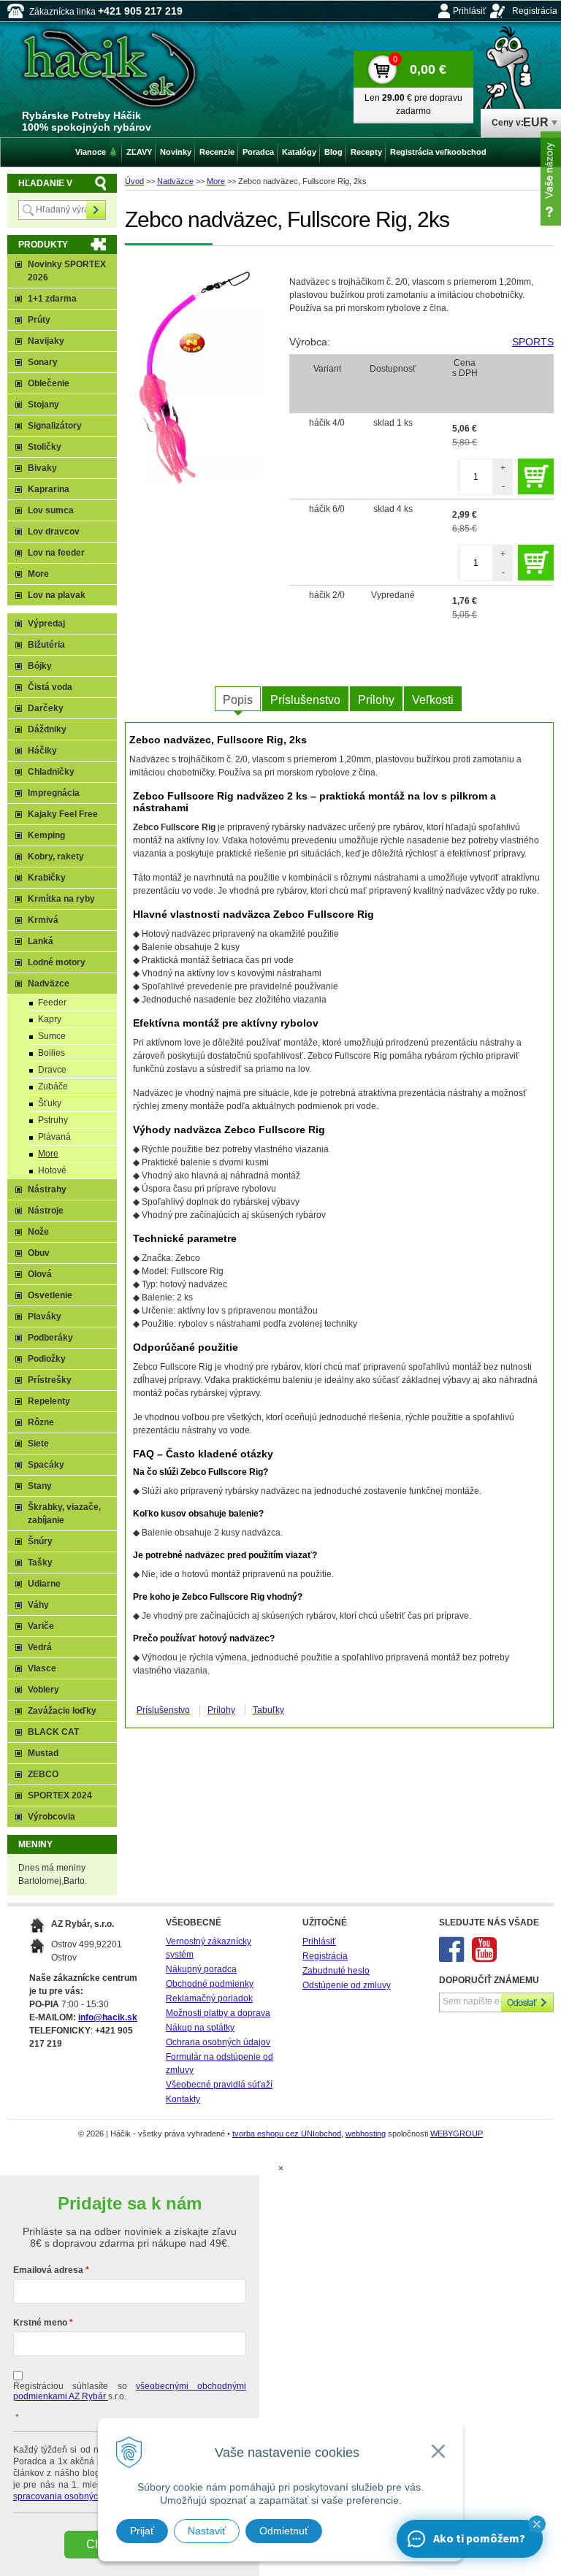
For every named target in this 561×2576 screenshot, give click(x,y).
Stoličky (45, 447)
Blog (333, 152)
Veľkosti (433, 700)
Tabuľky (268, 1710)
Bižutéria (46, 645)
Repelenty (49, 1401)
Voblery (43, 1690)
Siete (38, 1444)
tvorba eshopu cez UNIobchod (287, 2134)
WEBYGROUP (457, 2134)
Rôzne (41, 1422)
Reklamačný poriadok (209, 1998)
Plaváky (45, 1316)
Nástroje (46, 1211)
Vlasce (42, 1668)
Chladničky (51, 772)
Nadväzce (175, 181)
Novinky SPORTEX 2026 (67, 271)
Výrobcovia (51, 1817)
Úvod (134, 181)
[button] (537, 2524)
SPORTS (533, 342)
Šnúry (40, 1541)
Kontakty (183, 2099)
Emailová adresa (48, 2270)
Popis (238, 700)
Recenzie (217, 152)
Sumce (52, 1036)
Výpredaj (46, 624)
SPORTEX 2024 (60, 1795)
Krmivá (43, 920)
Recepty (366, 152)
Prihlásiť (470, 11)
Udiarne (44, 1584)
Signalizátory (55, 426)
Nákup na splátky (200, 2028)
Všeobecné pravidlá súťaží (219, 2085)
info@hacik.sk (108, 2017)
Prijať (142, 2531)
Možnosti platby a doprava (218, 2013)
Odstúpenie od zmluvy (347, 1985)
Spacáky (46, 1465)
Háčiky (42, 751)
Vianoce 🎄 (97, 152)
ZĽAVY (139, 152)
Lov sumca (51, 510)
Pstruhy (53, 1120)
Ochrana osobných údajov (218, 2042)
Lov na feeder (56, 553)
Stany (40, 1486)
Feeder (52, 1003)
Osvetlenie (50, 1295)
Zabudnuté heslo (336, 1971)
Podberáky (50, 1338)
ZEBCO (43, 1774)
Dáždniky (47, 729)
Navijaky (46, 341)
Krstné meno (40, 2323)
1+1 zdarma (52, 299)
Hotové (52, 1170)
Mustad (43, 1753)
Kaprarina (49, 489)
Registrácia (535, 11)
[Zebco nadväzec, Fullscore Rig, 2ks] (200, 377)
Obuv (39, 1253)
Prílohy (376, 700)
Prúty (39, 320)
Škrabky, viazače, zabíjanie (64, 1514)
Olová (40, 1274)
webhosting (366, 2134)
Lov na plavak (57, 595)
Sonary (43, 362)
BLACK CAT (53, 1732)
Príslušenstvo (305, 700)
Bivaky (42, 468)
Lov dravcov (54, 532)
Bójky (40, 666)
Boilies (51, 1053)
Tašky (40, 1563)
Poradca (258, 152)
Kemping (46, 835)
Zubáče (53, 1086)
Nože (38, 1232)
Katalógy (299, 152)
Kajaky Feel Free (63, 814)
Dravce (52, 1070)
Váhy (38, 1605)
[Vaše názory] (551, 179)
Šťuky (50, 1103)
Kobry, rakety (56, 856)
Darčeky (46, 708)
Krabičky (47, 878)
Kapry (50, 1019)
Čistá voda (50, 687)
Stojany (43, 405)
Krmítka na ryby (61, 899)
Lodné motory (57, 962)
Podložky (47, 1359)
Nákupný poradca (201, 1969)
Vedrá (40, 1647)
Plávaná (54, 1137)
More (216, 181)
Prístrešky (50, 1380)
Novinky (176, 152)
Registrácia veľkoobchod (438, 152)
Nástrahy (47, 1189)
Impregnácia (54, 793)
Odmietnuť (284, 2531)
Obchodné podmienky (210, 1984)
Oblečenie (49, 383)
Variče (41, 1626)
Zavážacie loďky (62, 1711)
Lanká (41, 941)
